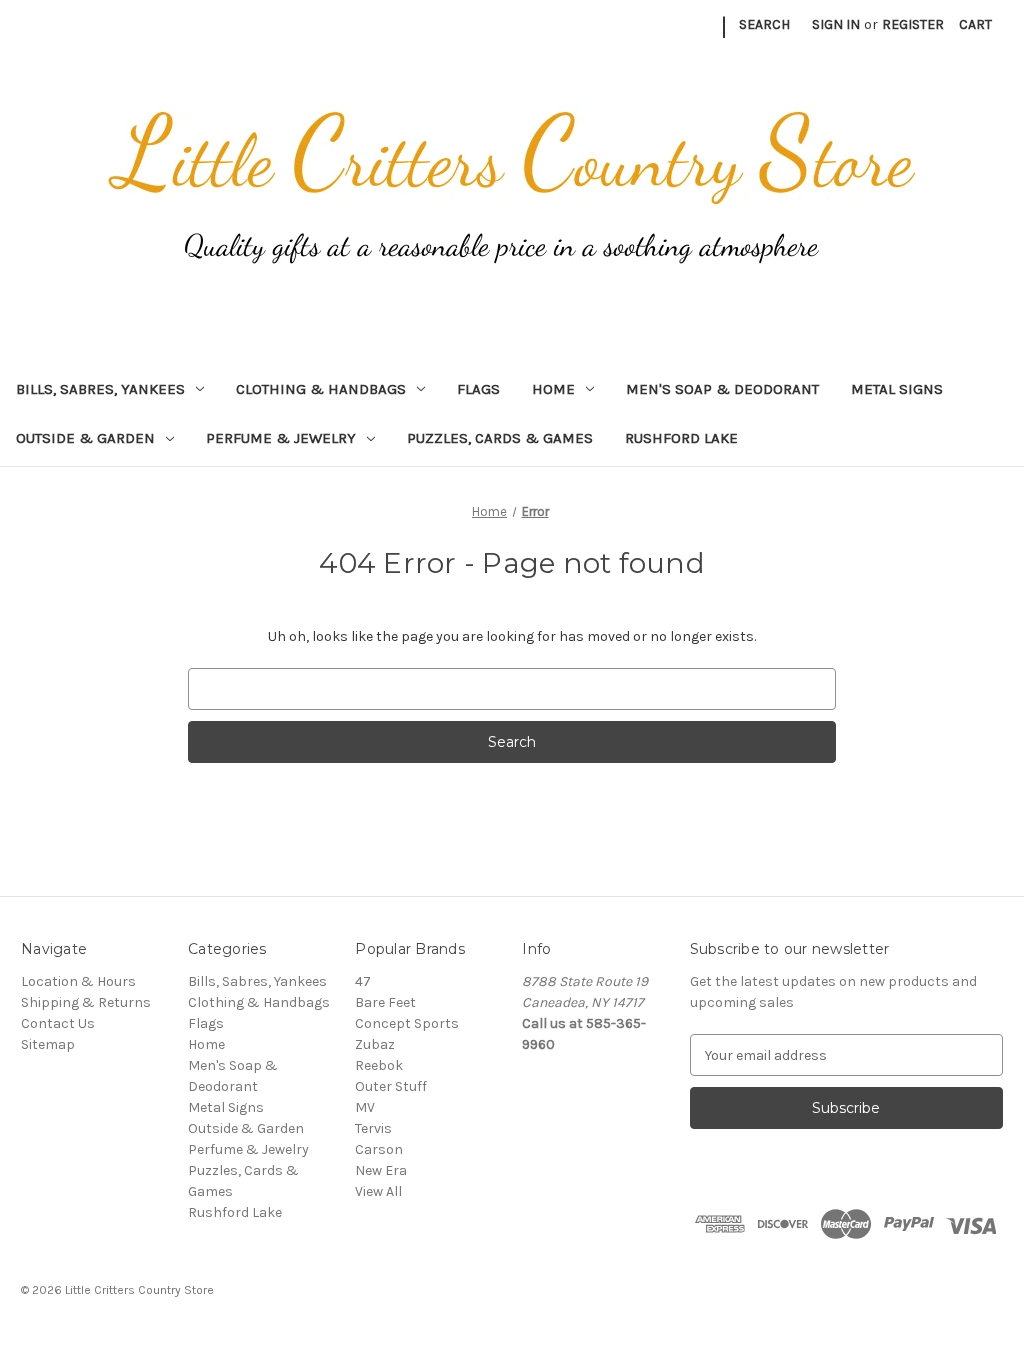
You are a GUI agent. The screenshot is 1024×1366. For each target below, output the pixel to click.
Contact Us (58, 1023)
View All (378, 1191)
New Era (381, 1170)
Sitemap (48, 1044)
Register (913, 24)
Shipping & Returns (86, 1002)
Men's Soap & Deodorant (722, 389)
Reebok (379, 1065)
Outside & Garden (85, 438)
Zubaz (375, 1044)
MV (365, 1107)
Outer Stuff (391, 1086)
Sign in (836, 24)
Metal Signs (897, 389)
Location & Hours (78, 981)
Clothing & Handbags (321, 389)
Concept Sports (407, 1023)
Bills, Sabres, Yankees (100, 389)
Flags (478, 389)
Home (553, 389)
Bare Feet (385, 1002)
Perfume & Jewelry (281, 438)
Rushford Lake (681, 438)
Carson (379, 1149)
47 (363, 981)
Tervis (373, 1128)
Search (764, 24)
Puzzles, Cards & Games (500, 438)
